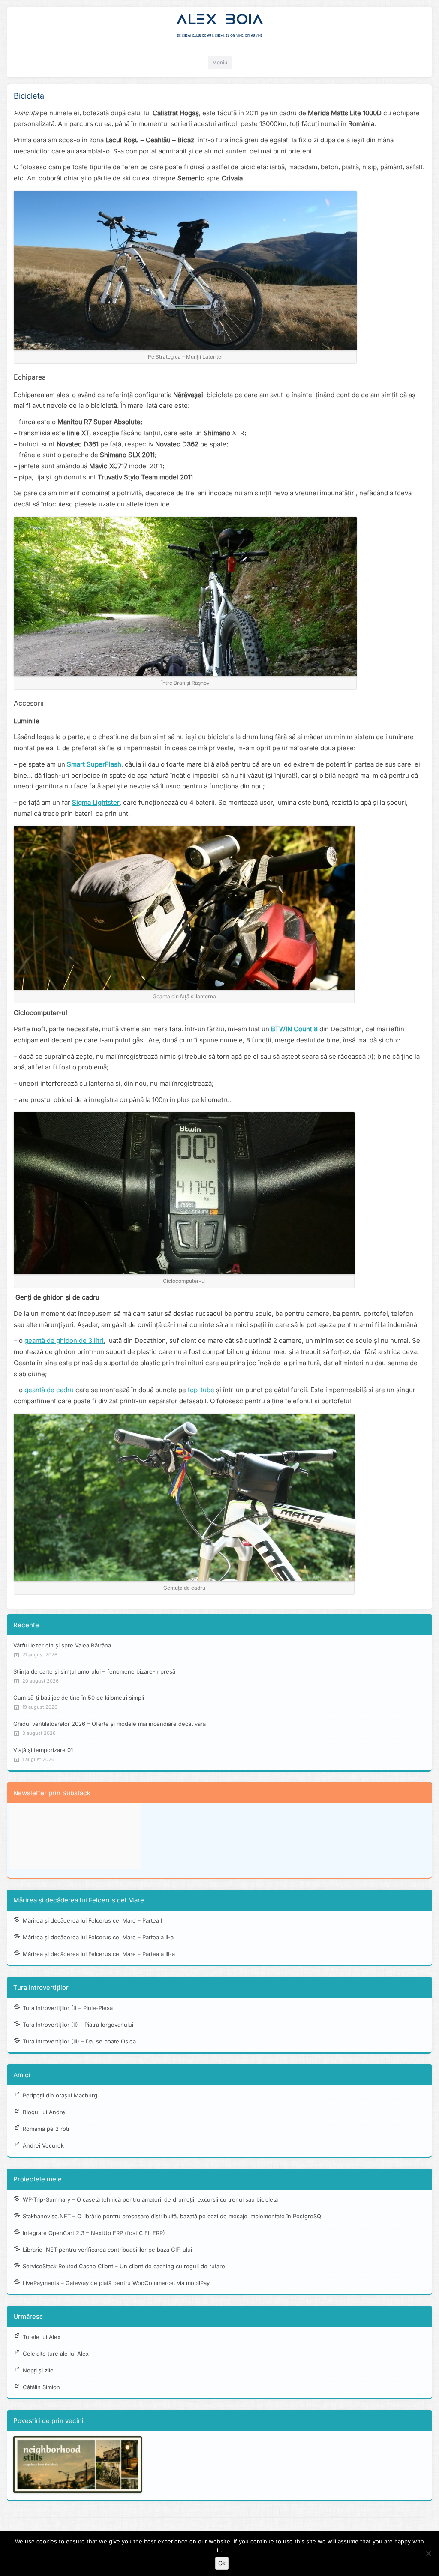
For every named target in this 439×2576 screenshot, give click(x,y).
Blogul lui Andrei (45, 2112)
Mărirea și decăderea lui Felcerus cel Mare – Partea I (92, 1920)
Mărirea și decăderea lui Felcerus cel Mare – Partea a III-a (99, 1954)
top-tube (201, 1390)
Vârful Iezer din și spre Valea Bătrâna (62, 1645)
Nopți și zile (38, 2370)
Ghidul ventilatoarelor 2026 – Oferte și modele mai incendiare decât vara (110, 1724)
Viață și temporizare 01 (43, 1750)
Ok (222, 2563)
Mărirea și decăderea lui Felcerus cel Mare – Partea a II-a (98, 1937)
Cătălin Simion (41, 2387)
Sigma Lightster (96, 802)
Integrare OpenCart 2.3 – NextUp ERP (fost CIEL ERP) (94, 2233)
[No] (428, 2553)
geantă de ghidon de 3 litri (64, 1340)
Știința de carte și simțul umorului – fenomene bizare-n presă (94, 1671)
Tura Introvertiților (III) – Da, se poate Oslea (79, 2041)
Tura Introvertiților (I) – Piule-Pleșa (68, 2008)
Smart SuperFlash (94, 764)
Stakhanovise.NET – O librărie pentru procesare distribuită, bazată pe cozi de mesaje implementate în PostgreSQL (173, 2216)
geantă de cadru (49, 1390)
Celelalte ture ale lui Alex (56, 2354)
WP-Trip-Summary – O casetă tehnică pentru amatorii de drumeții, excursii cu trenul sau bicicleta (150, 2199)
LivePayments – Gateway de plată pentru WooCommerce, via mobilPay (116, 2283)
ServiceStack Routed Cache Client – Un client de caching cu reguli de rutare (124, 2266)
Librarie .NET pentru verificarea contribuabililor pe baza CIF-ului (107, 2250)
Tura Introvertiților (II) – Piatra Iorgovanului (78, 2025)
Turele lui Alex (42, 2337)
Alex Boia (220, 19)
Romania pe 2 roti (46, 2129)
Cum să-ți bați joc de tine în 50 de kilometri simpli (79, 1698)
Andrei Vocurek (43, 2145)
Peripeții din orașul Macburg (60, 2095)
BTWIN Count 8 (294, 1029)
